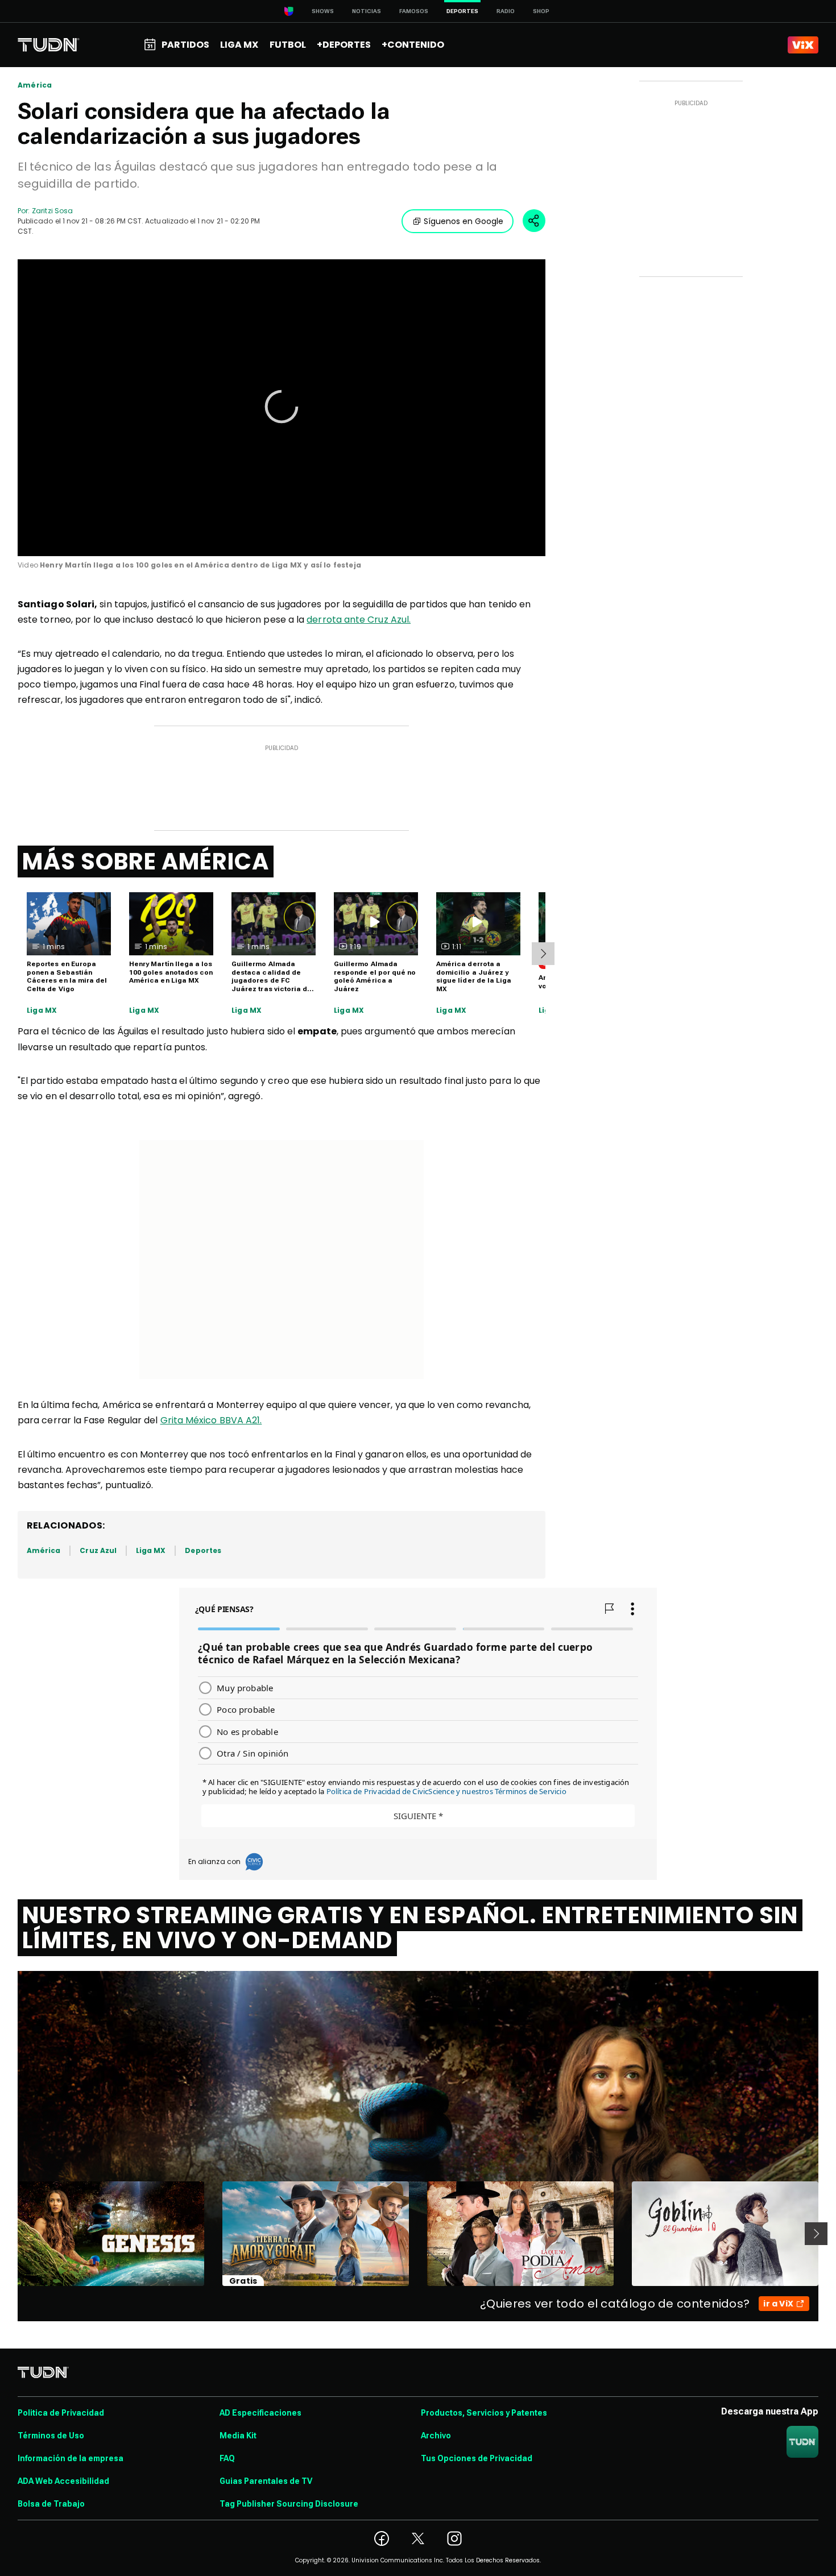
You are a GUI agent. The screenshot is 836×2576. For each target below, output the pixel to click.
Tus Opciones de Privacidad (477, 2458)
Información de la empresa (71, 2458)
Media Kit (238, 2436)
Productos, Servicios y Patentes (484, 2413)
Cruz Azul (98, 1550)
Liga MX (42, 1010)
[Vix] (803, 45)
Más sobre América (146, 862)
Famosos (414, 11)
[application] (282, 408)
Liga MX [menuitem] (239, 45)
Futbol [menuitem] (288, 45)
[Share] (534, 221)
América (35, 85)
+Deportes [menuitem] (344, 45)
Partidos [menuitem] (185, 45)
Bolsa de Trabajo (51, 2504)
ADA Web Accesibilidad (63, 2481)
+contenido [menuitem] (413, 45)
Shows (323, 11)
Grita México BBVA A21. (211, 1420)
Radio (506, 11)
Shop (541, 11)
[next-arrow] (543, 954)
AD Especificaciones (260, 2413)
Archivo (436, 2436)
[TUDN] (49, 45)
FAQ (227, 2458)
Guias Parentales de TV (266, 2481)
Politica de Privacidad (61, 2413)
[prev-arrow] (11, 2234)
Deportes (203, 1550)
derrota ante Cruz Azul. (359, 620)
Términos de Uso (51, 2436)
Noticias (367, 11)
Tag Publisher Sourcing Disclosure (289, 2504)
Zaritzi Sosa (52, 211)
